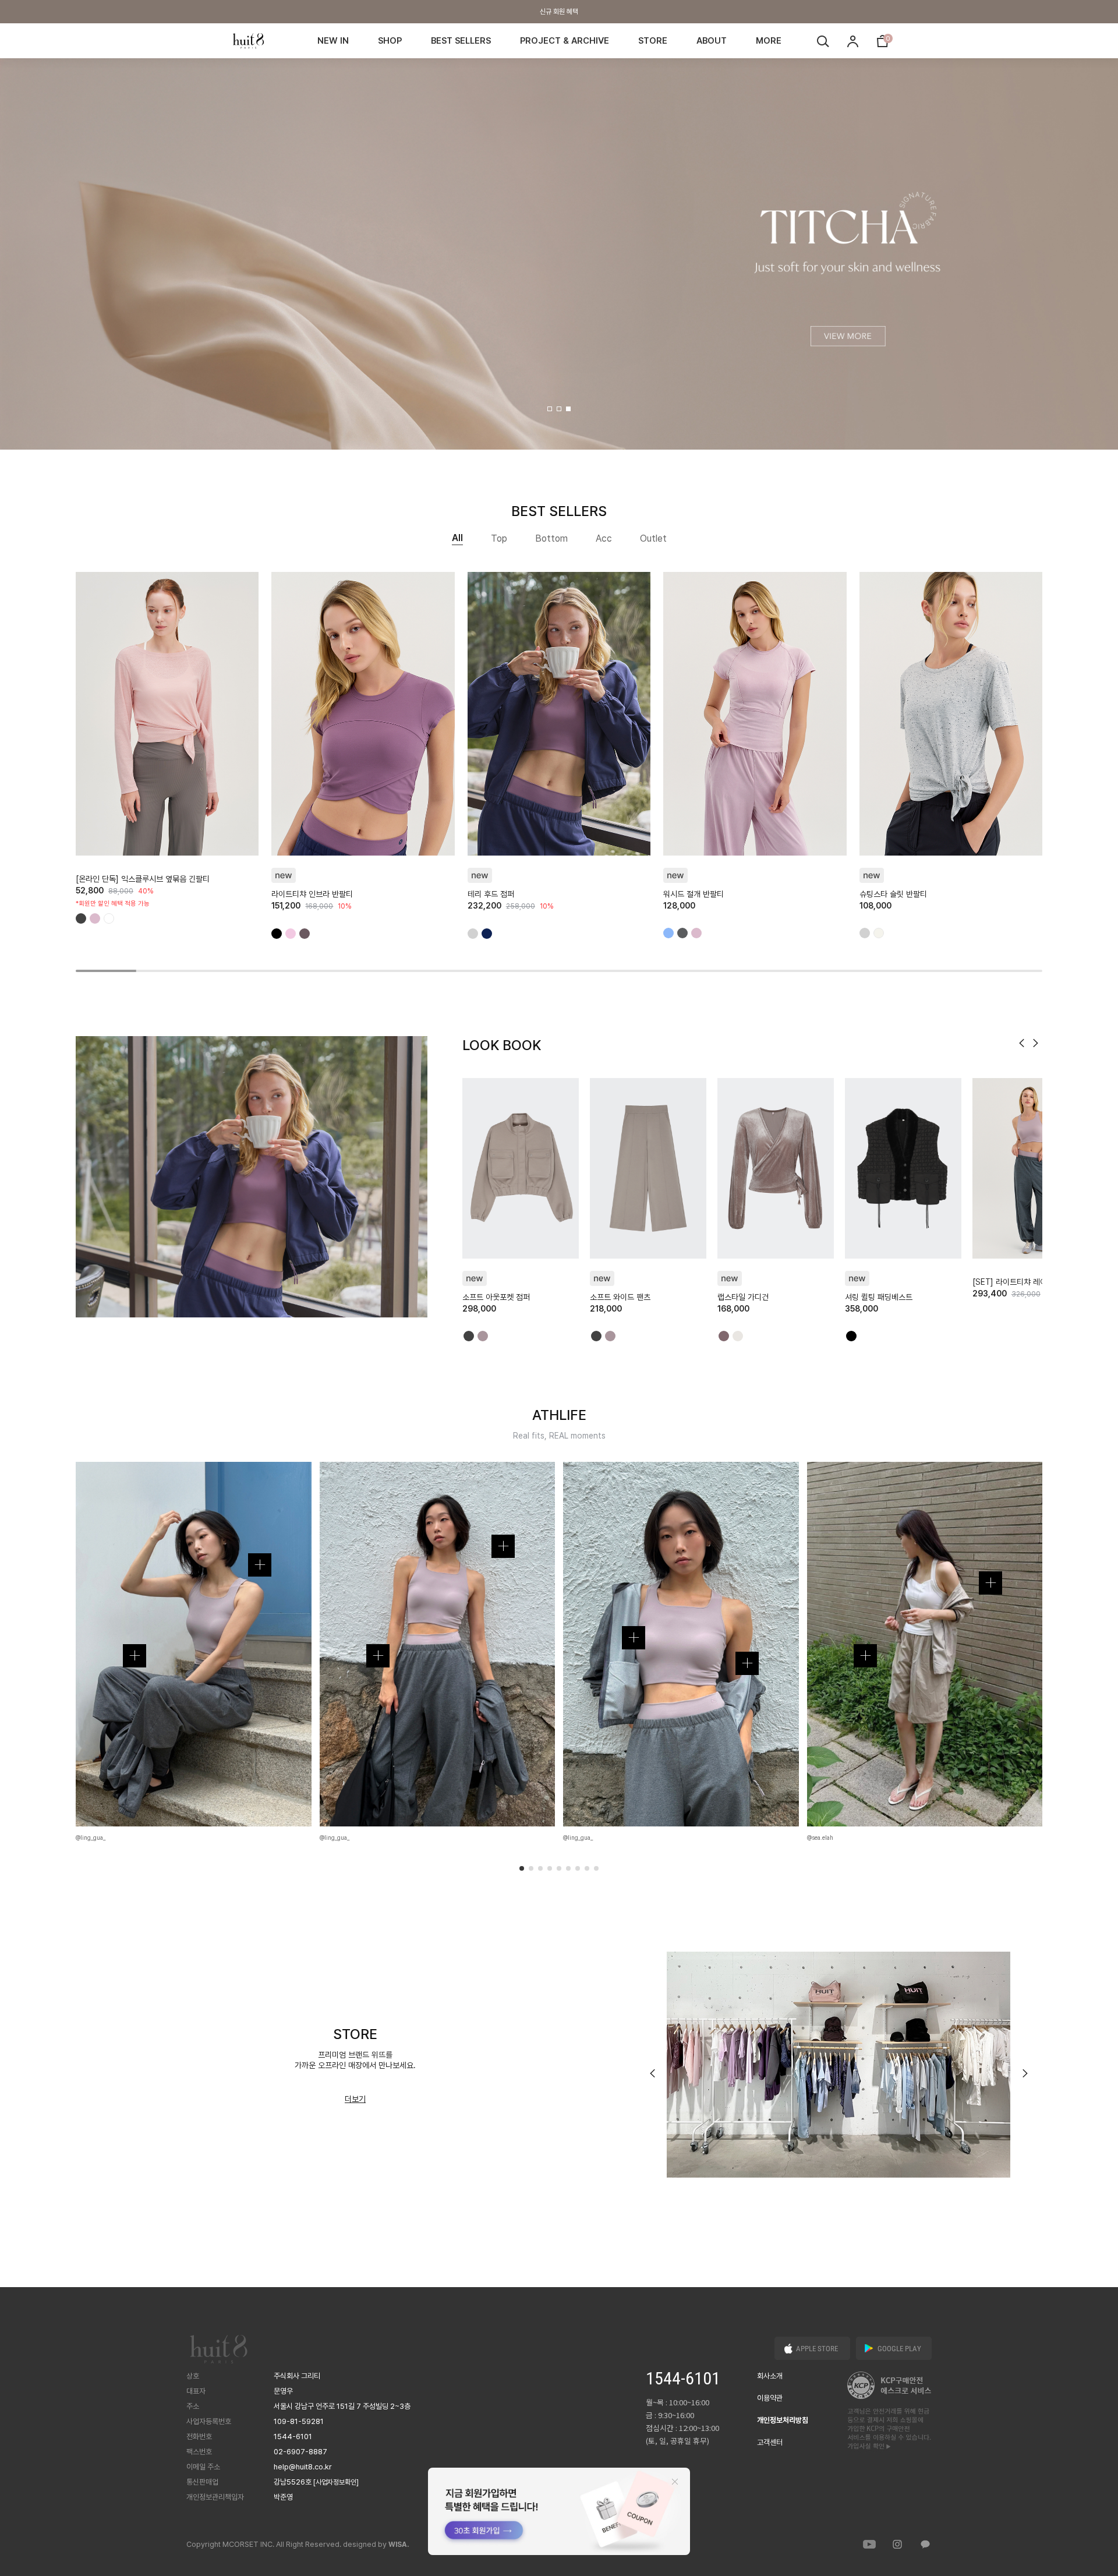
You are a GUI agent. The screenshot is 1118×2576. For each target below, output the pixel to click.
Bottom (551, 538)
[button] (550, 409)
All (457, 538)
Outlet (653, 538)
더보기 (355, 2099)
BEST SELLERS (461, 41)
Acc (604, 538)
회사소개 (770, 2376)
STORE (653, 41)
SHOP (390, 41)
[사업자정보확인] (336, 2482)
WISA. (399, 2545)
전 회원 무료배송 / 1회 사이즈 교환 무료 (559, 12)
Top (499, 538)
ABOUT (712, 41)
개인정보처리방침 (783, 2420)
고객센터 (770, 2442)
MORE (769, 41)
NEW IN (333, 41)
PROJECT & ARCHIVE (565, 41)
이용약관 (770, 2398)
